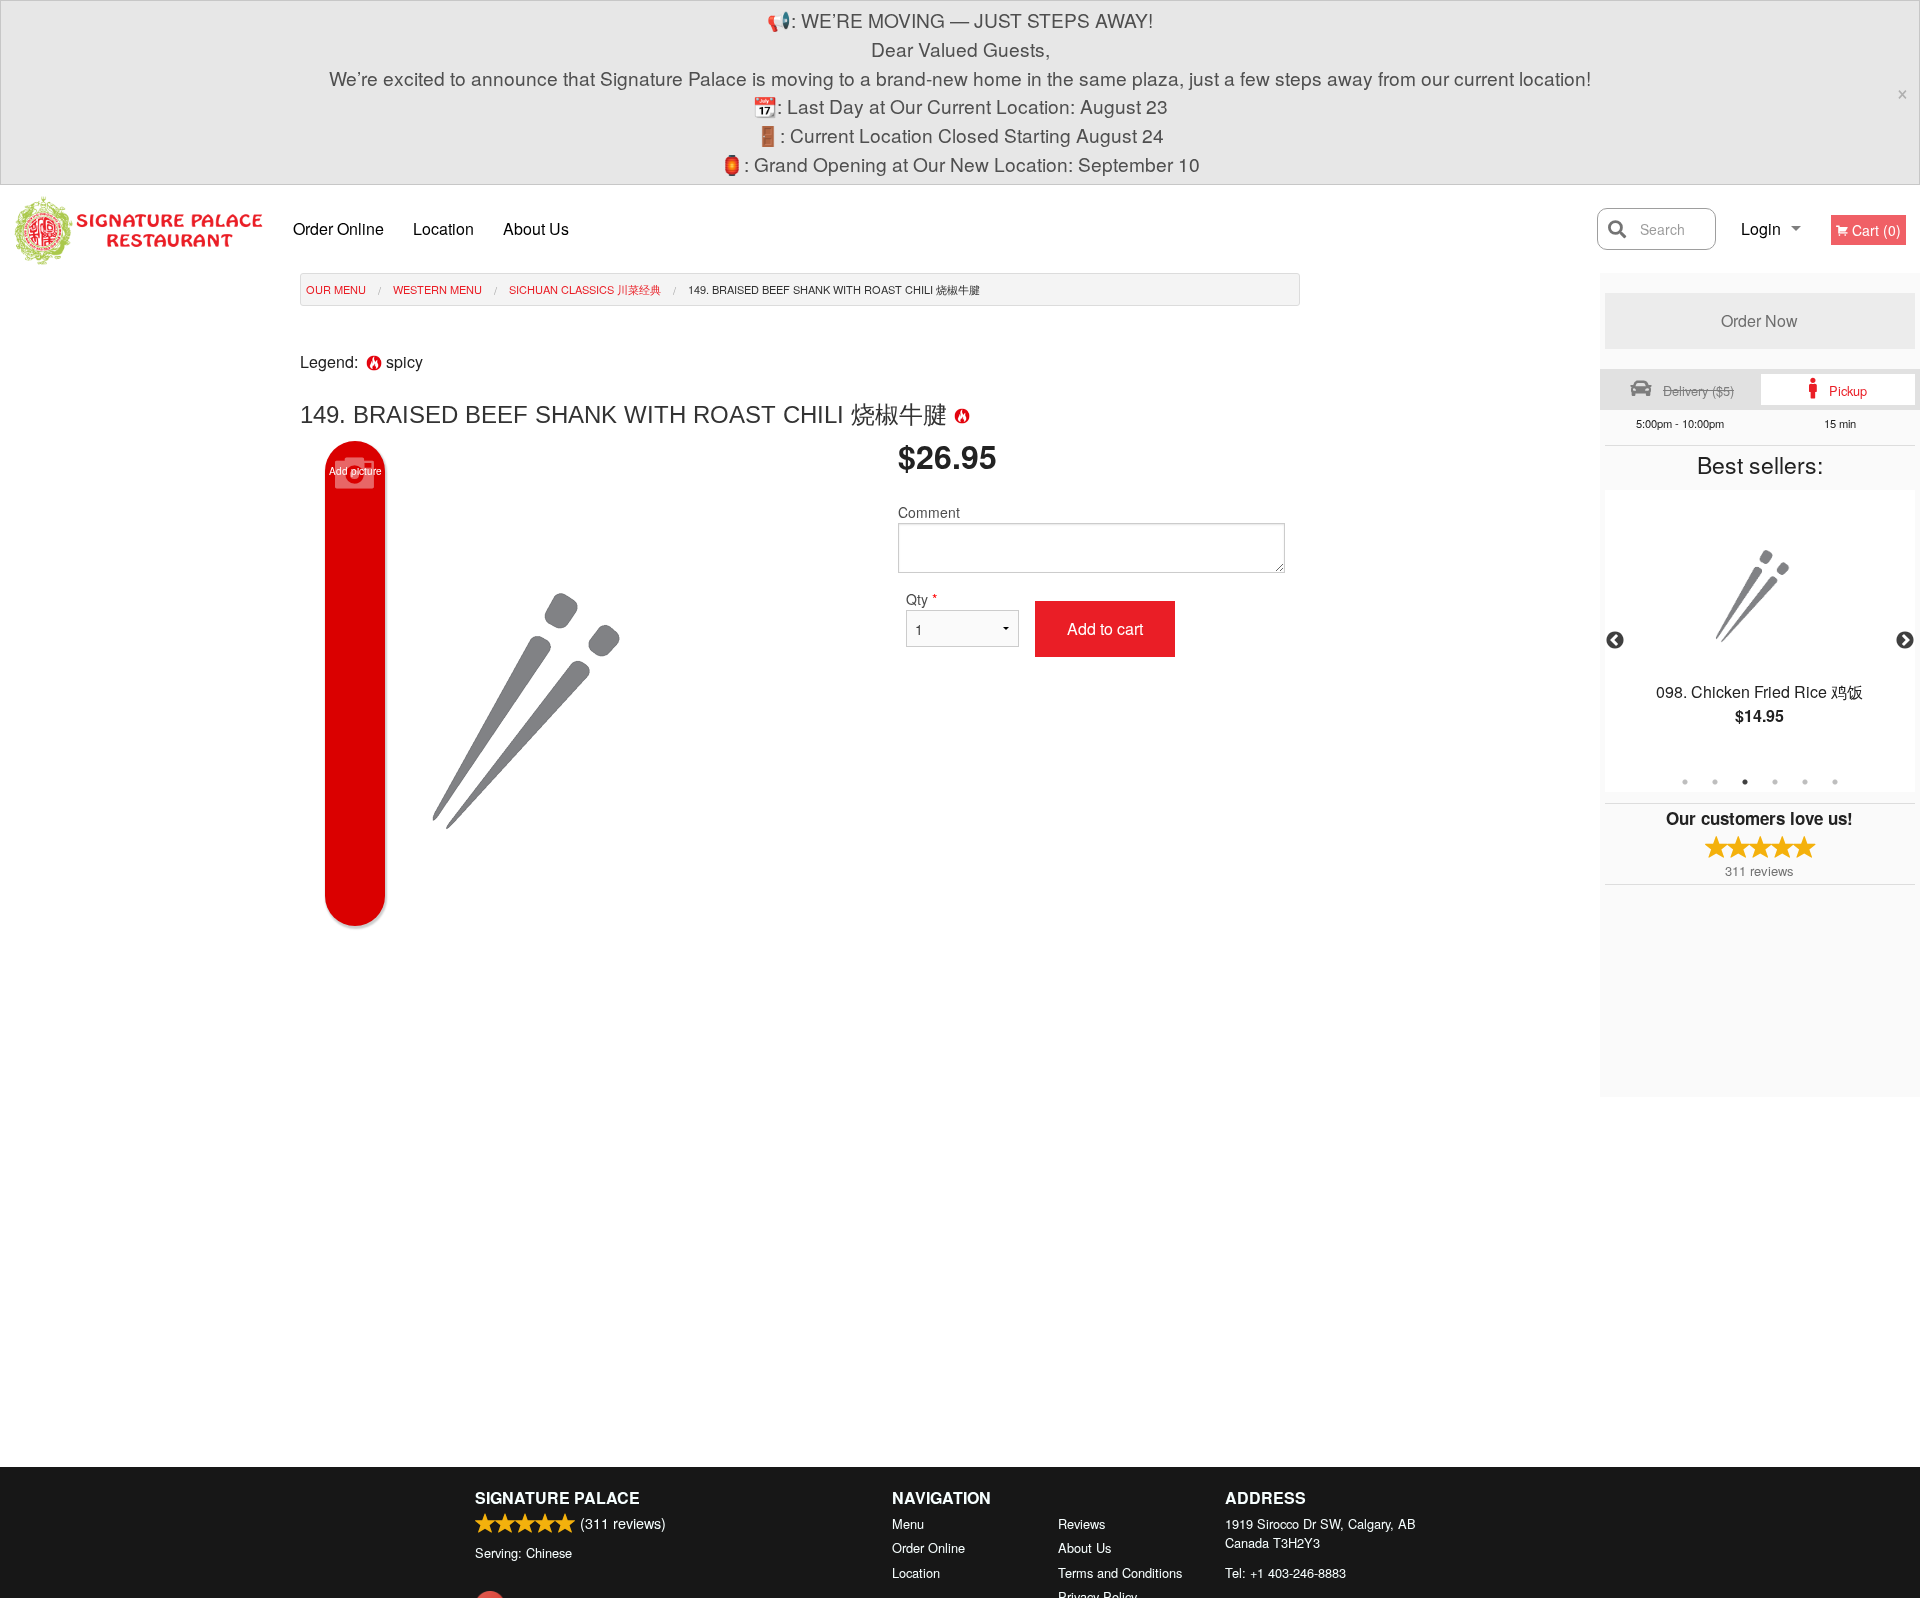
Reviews (1081, 1523)
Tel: (1285, 1572)
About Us (536, 228)
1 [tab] (1685, 782)
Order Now (1759, 320)
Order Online (338, 228)
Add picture (355, 471)
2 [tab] (1715, 782)
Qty (921, 599)
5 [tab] (1805, 782)
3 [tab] (1745, 782)
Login (1761, 228)
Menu (908, 1523)
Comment (929, 512)
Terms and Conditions (1120, 1572)
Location (443, 228)
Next (1905, 641)
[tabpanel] (1760, 629)
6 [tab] (1835, 782)
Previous (1615, 641)
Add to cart (1105, 628)
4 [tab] (1775, 782)
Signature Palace (557, 1497)
